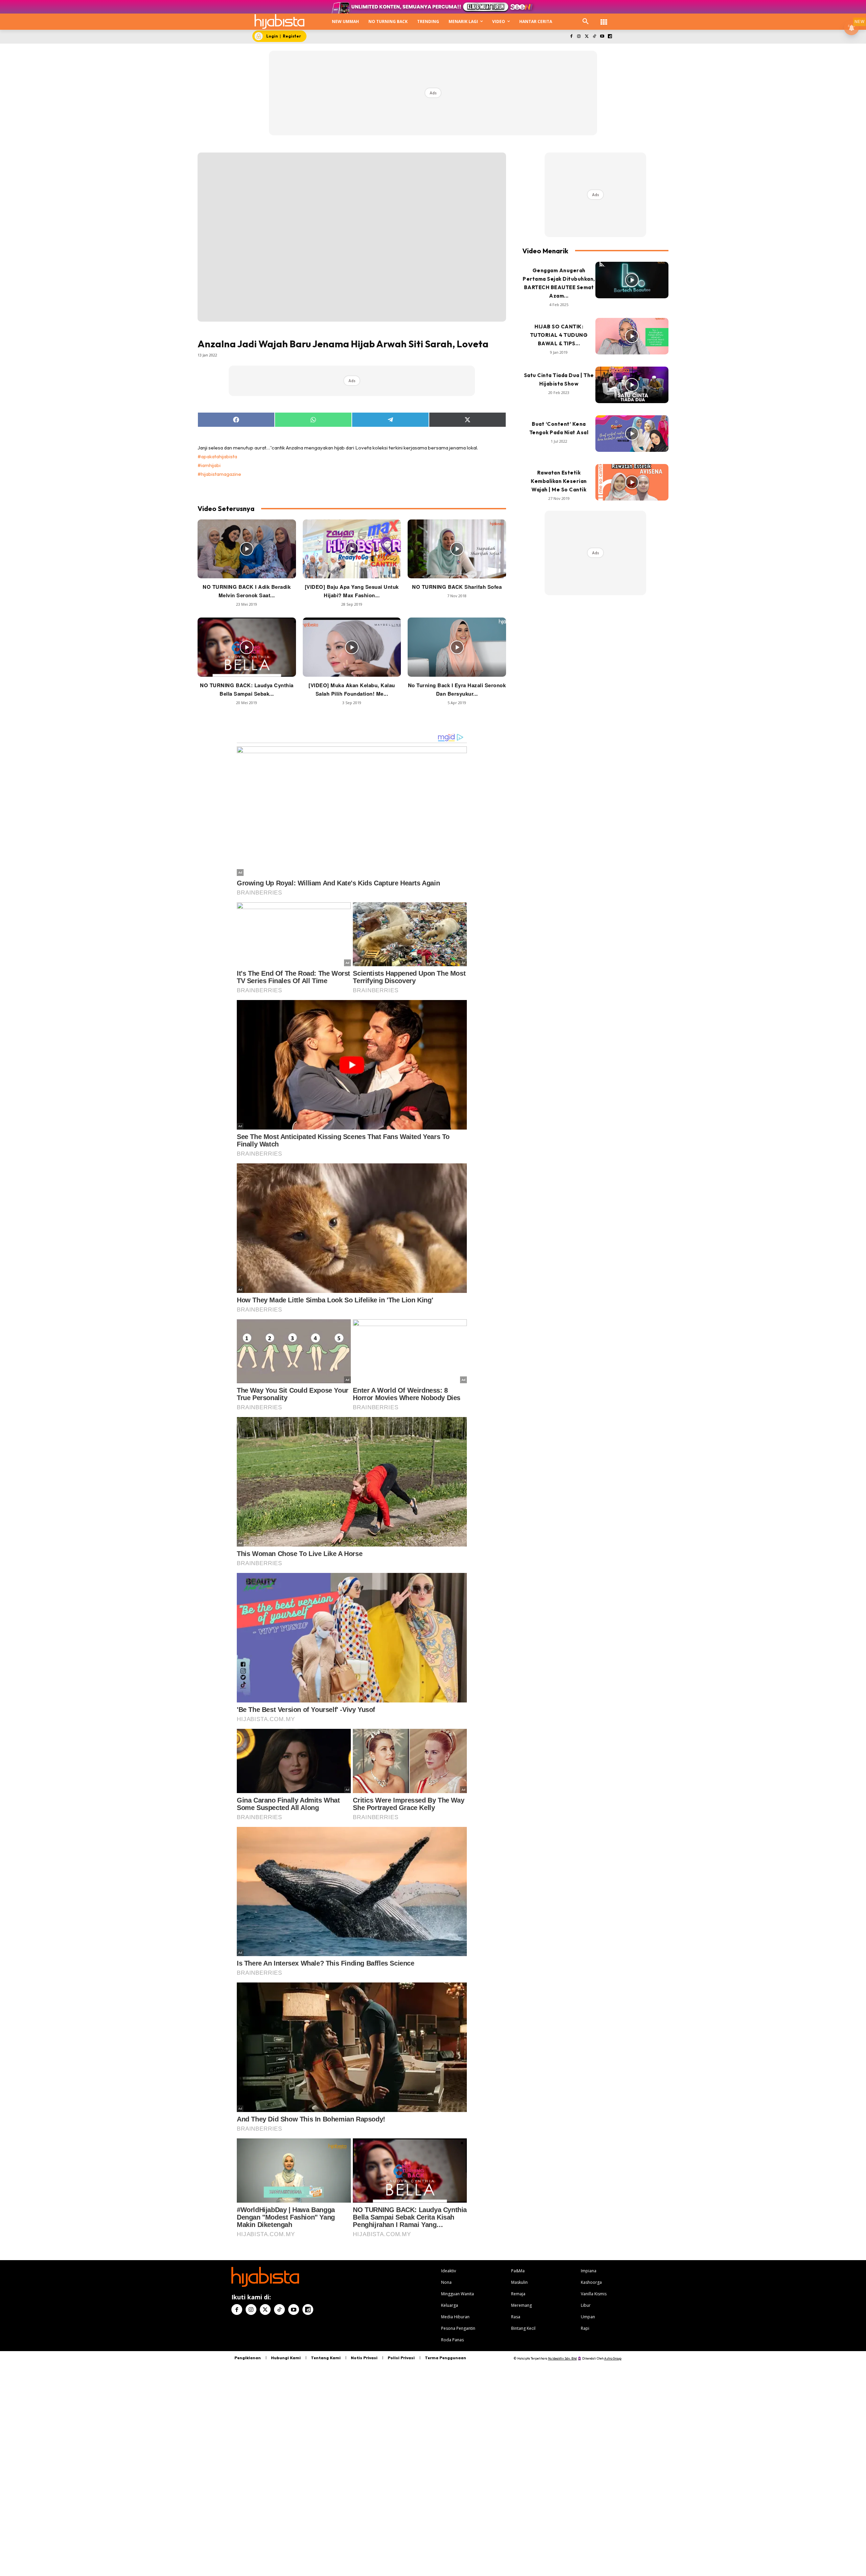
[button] (586, 22)
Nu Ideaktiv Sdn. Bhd (562, 2358)
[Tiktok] (595, 37)
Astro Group (613, 2358)
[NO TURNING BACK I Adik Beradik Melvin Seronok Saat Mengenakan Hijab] (247, 549)
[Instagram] (579, 37)
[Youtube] (602, 37)
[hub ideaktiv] (604, 19)
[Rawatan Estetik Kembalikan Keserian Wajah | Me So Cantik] (632, 482)
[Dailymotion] (610, 37)
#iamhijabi (209, 465)
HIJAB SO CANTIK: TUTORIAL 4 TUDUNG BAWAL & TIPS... (559, 335)
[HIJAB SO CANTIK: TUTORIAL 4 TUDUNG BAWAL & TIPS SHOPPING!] (632, 336)
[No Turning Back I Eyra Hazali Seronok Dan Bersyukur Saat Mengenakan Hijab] (457, 647)
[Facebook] (571, 37)
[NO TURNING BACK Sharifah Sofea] (457, 549)
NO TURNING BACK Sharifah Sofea (457, 587)
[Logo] (279, 21)
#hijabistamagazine (219, 474)
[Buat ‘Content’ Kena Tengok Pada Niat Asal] (632, 434)
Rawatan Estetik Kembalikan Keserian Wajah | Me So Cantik (559, 481)
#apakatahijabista (217, 456)
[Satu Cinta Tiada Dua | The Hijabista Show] (632, 385)
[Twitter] (587, 37)
